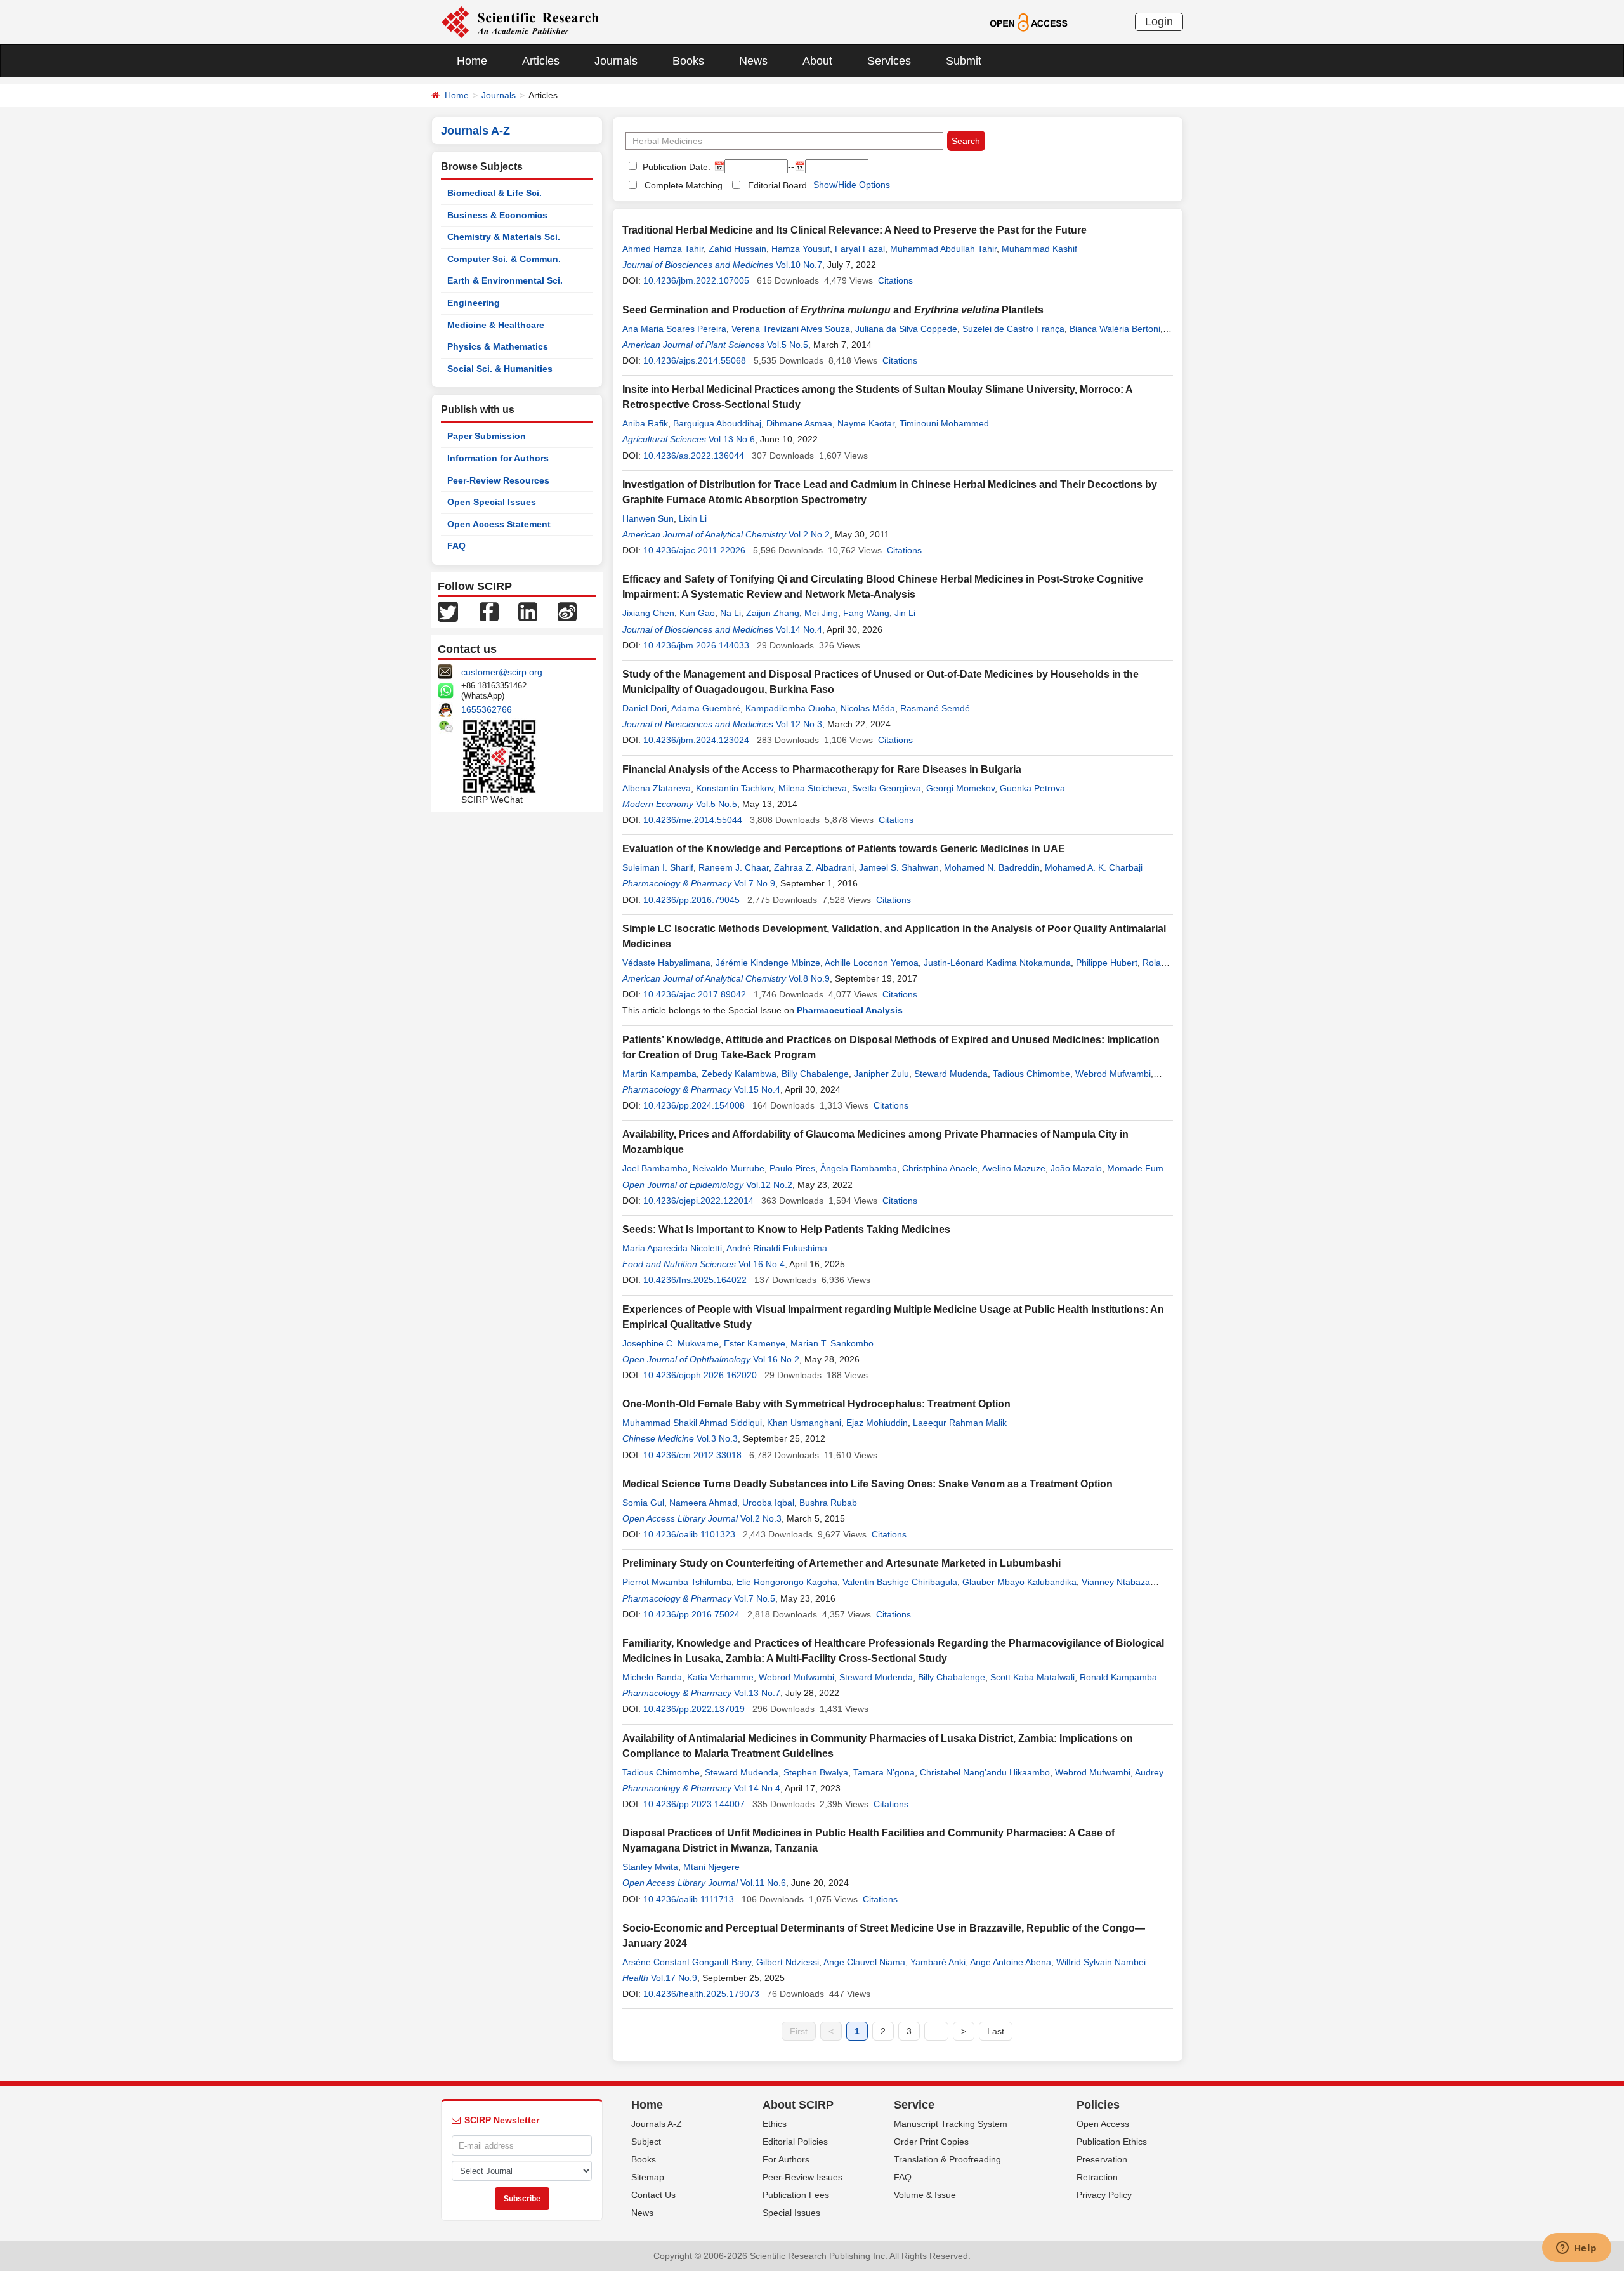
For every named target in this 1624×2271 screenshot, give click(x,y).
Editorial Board (777, 185)
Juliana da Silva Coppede (906, 329)
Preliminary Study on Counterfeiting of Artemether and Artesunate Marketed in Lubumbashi (841, 1563)
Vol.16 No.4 (762, 1264)
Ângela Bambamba (859, 1168)
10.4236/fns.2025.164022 (695, 1280)
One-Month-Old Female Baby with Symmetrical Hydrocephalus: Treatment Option (816, 1404)
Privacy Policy (1104, 2195)
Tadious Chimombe (1031, 1074)
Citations (895, 280)
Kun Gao (697, 613)
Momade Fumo (1138, 1168)
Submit (964, 61)
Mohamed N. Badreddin (992, 867)
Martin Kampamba (659, 1074)
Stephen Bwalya (816, 1772)
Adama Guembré (706, 708)
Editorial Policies (795, 2142)
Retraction (1097, 2177)
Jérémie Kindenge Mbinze (768, 963)
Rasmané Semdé (935, 708)
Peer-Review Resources (498, 480)
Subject (646, 2142)
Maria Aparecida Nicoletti (672, 1248)
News (753, 61)
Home (472, 61)
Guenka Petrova (1032, 788)
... (936, 2031)
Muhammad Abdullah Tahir (943, 249)
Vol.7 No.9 (755, 883)
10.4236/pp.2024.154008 (694, 1105)
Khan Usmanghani (804, 1423)
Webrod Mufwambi (1113, 1074)
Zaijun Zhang (773, 613)
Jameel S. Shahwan (899, 867)
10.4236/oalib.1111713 (689, 1899)
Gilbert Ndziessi (788, 1962)
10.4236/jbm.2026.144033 (696, 645)
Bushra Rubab (828, 1503)
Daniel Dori (645, 708)
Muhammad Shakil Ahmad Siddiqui (692, 1423)
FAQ (456, 546)
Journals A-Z (657, 2124)
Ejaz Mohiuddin (877, 1423)
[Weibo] (567, 611)
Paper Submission (487, 436)
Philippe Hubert (1107, 963)
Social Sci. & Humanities (500, 369)
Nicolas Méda (868, 708)
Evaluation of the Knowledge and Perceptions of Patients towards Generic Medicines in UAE (844, 849)
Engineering (474, 303)
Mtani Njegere (711, 1867)
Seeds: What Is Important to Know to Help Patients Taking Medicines (786, 1229)
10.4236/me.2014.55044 (693, 820)
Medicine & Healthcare (496, 325)
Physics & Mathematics (498, 346)
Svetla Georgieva (887, 788)
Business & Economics (497, 215)
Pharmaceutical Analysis (850, 1010)
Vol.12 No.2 (769, 1185)
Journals (616, 61)
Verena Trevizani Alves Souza (791, 329)
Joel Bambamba (655, 1168)
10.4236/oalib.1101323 (689, 1534)
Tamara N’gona (884, 1772)
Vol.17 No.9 (674, 1978)
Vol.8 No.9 (809, 978)
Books (688, 61)
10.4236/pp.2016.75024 (691, 1614)
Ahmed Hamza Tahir (663, 249)
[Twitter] (448, 611)
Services (889, 61)
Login (1159, 22)
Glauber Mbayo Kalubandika (1019, 1582)
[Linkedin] (528, 611)
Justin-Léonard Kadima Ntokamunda (997, 963)
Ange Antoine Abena (1011, 1962)
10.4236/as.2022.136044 (694, 456)
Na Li (730, 613)
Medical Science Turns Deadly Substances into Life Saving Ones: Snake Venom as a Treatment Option (868, 1484)
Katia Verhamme (720, 1677)
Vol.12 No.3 (799, 724)
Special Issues (791, 2213)
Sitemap (648, 2177)
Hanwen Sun (648, 518)
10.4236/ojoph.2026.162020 (700, 1375)
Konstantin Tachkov (735, 788)
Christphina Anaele (940, 1168)
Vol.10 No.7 (799, 265)
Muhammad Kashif (1039, 249)
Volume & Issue (925, 2195)
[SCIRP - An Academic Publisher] (520, 22)
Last (996, 2031)
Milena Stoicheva (813, 788)
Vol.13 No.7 (757, 1693)
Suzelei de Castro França (1013, 329)
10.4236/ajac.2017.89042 (695, 994)
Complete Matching (684, 185)
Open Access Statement (499, 524)
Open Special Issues (492, 502)
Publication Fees (796, 2195)
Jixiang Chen (648, 613)
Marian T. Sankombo (832, 1343)
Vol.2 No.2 (809, 534)
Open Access (1103, 2124)
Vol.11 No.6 (763, 1883)
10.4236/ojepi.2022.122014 (698, 1201)
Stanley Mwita (650, 1867)
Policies (1098, 2105)
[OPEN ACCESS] (1029, 22)
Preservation (1102, 2159)
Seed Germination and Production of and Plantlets (833, 310)
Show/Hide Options (852, 185)
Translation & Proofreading (947, 2159)
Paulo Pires (792, 1168)
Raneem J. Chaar (734, 867)
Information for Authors (498, 458)
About (817, 61)
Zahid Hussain (737, 249)
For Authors (786, 2159)
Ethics (775, 2124)
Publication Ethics (1112, 2142)
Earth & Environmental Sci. (505, 280)
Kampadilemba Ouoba (790, 708)
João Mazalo (1076, 1168)
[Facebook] (489, 611)
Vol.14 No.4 (799, 629)
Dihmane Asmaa (799, 423)
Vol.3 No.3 (717, 1438)
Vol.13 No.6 (732, 439)
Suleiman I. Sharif (658, 867)
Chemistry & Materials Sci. (504, 237)
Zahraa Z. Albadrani (814, 867)
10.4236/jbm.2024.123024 (696, 740)
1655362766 (487, 709)
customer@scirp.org (502, 672)
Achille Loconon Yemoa (872, 963)
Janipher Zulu (881, 1074)
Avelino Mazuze (1014, 1168)
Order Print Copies (931, 2142)
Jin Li (905, 613)
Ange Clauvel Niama (864, 1962)
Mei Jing (821, 613)
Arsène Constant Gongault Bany (687, 1962)
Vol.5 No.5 (788, 345)
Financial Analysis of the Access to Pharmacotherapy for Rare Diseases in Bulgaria (822, 769)
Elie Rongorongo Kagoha (787, 1582)
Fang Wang (866, 613)
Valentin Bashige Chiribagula (900, 1582)
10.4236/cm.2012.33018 (692, 1455)
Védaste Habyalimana (666, 963)
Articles (541, 61)
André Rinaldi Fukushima (777, 1248)
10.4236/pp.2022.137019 (694, 1709)
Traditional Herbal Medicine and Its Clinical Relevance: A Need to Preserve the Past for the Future (855, 230)
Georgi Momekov (960, 788)
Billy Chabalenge (815, 1074)
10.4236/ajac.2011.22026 (694, 550)
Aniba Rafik (645, 423)
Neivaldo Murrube (729, 1168)
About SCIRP (798, 2105)
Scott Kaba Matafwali (1032, 1677)
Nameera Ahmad (703, 1503)
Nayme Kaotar (866, 423)
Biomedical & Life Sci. (494, 193)
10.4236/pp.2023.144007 (694, 1804)
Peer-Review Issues (802, 2177)
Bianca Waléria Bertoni (1115, 329)
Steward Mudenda (951, 1074)
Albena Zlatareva (657, 788)
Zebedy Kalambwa (739, 1074)
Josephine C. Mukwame (671, 1343)
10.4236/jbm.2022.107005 (696, 280)
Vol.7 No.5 (755, 1598)
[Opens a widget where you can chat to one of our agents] (1576, 2249)
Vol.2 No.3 (761, 1518)
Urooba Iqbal (768, 1503)
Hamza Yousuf (801, 249)
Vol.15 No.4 (757, 1089)
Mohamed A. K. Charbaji (1094, 867)
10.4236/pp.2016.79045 (691, 900)
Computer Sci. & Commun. (504, 259)
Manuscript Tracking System (951, 2124)
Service (914, 2105)
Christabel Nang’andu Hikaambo (985, 1772)
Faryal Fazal (860, 249)
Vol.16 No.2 (776, 1359)
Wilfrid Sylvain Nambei (1101, 1962)
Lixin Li (693, 518)
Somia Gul (643, 1503)
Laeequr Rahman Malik (960, 1423)
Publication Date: (675, 167)
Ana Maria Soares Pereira (674, 329)
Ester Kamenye (755, 1343)
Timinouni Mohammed (944, 423)
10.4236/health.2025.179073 (701, 1994)
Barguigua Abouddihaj (717, 423)
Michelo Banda (652, 1677)
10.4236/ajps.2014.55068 (695, 360)
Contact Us (653, 2195)
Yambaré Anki (938, 1962)
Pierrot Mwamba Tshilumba (677, 1582)
